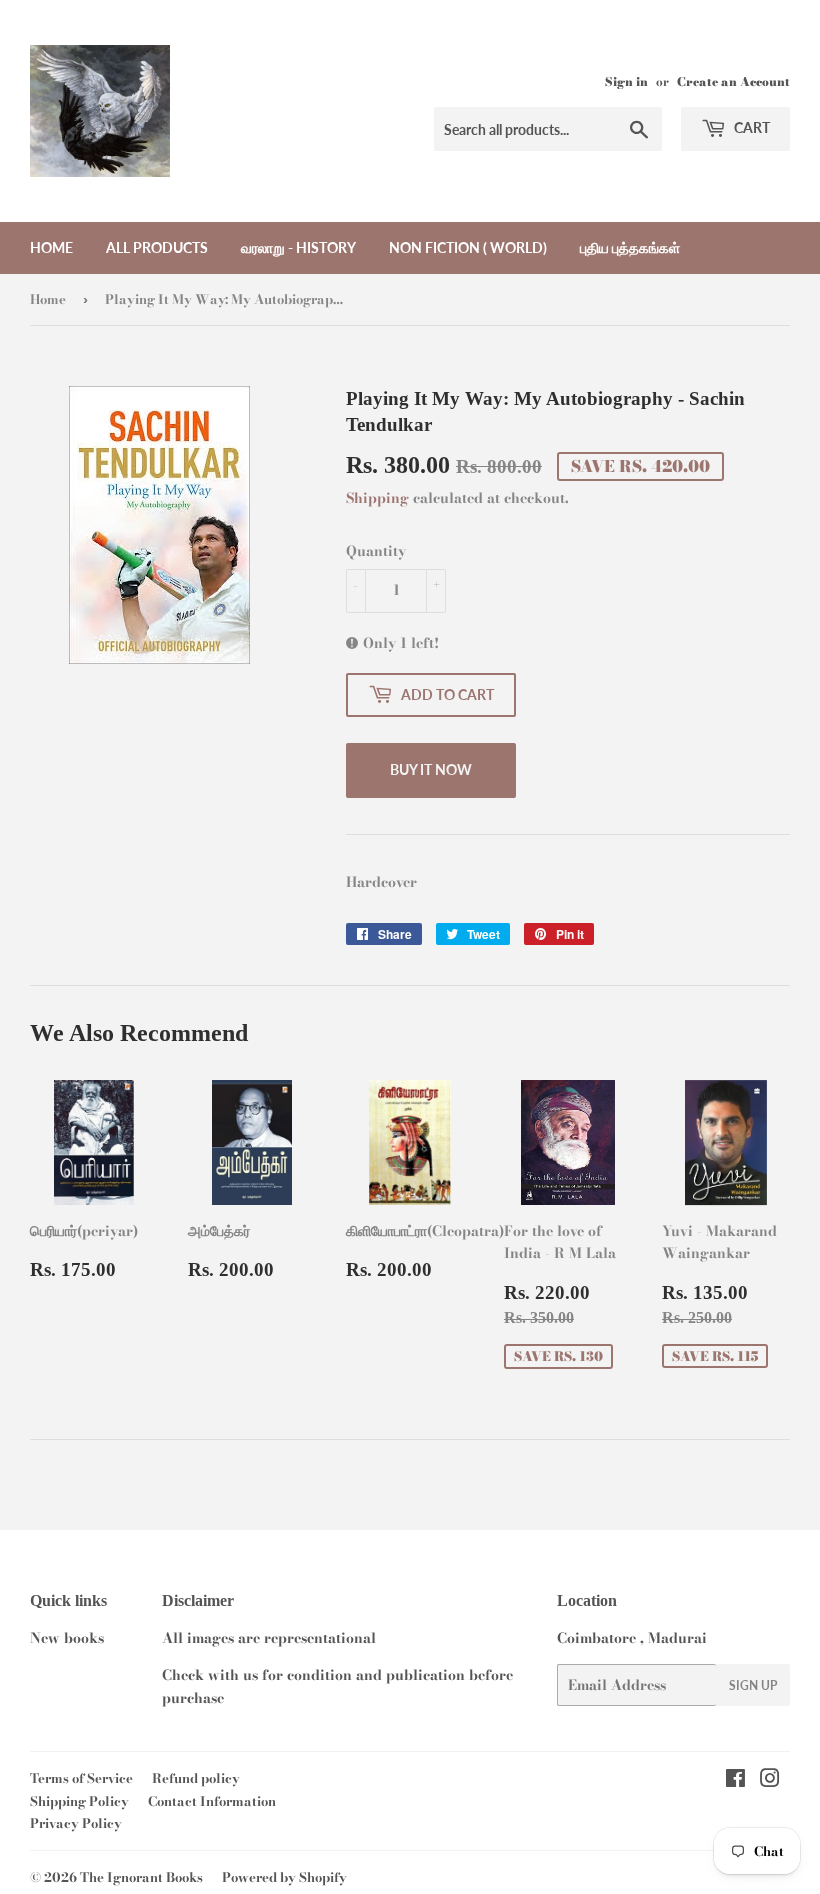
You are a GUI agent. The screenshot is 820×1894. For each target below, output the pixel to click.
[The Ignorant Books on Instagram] (770, 1781)
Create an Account (733, 82)
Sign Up (753, 1685)
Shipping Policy (79, 1801)
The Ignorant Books (141, 1877)
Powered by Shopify (284, 1877)
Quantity (376, 551)
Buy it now (431, 769)
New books (67, 1638)
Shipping (377, 498)
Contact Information (212, 1801)
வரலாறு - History (298, 247)
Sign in (626, 82)
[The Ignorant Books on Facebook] (735, 1781)
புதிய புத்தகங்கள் (630, 247)
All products (157, 247)
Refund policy (196, 1778)
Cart (750, 127)
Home (51, 247)
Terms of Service (81, 1778)
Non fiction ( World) (468, 247)
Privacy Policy (76, 1823)
